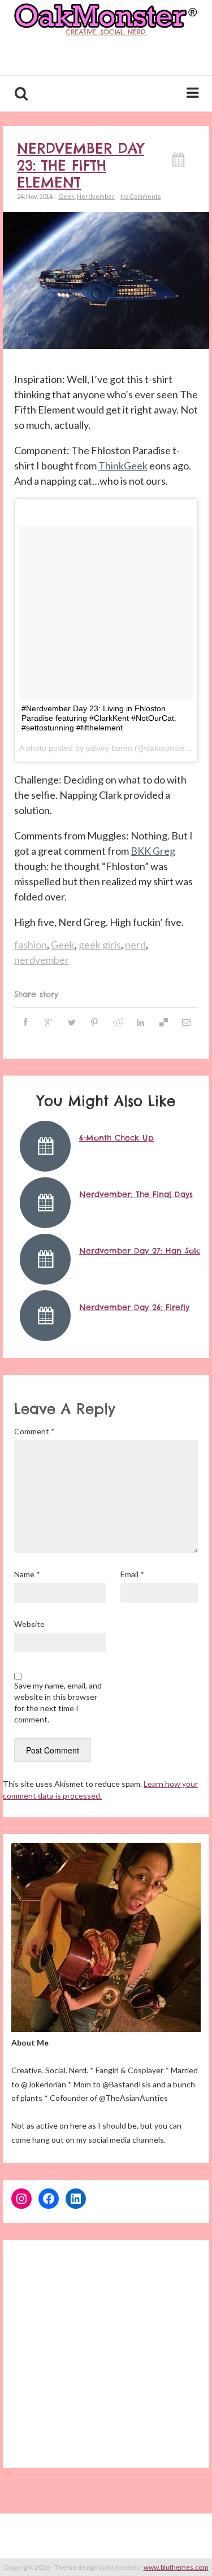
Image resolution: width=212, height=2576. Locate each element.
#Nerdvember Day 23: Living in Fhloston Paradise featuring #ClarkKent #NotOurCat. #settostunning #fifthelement (99, 718)
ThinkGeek (123, 465)
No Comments (141, 196)
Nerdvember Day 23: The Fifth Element (81, 166)
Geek (66, 196)
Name (27, 1574)
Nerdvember (96, 196)
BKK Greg (153, 851)
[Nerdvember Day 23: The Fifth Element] (106, 279)
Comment (34, 1431)
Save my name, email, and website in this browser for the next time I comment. (58, 1702)
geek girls (100, 945)
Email (132, 1574)
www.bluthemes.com (176, 2567)
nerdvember (42, 960)
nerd (135, 945)
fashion (31, 945)
